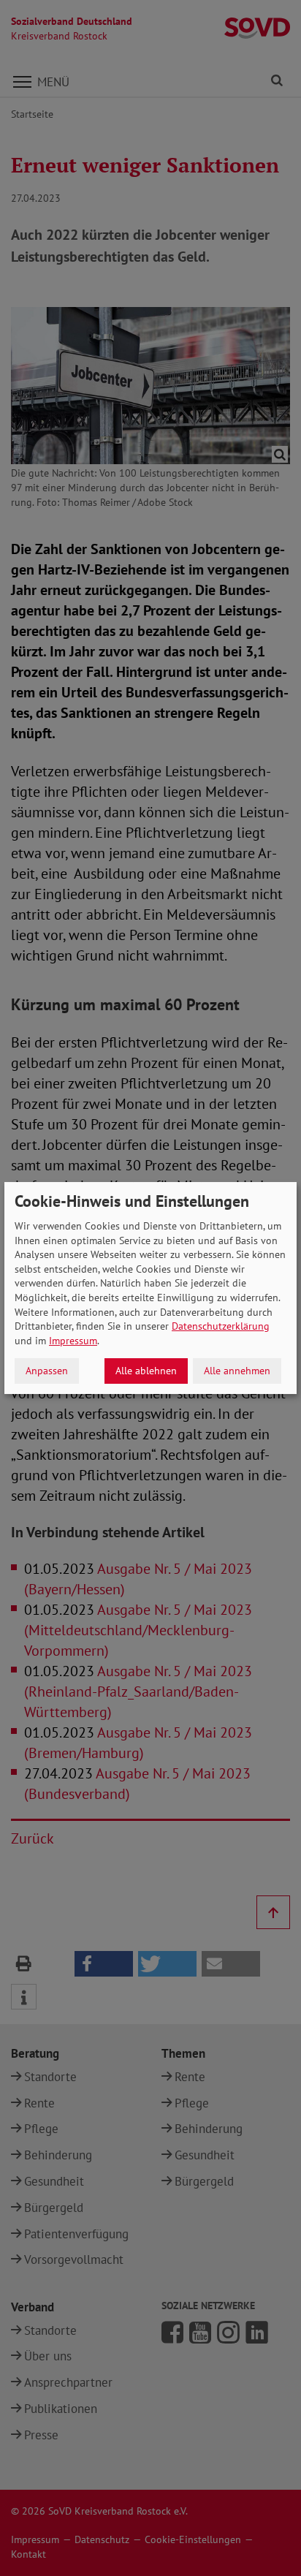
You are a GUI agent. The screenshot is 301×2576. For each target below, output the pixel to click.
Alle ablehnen (146, 1371)
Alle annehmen (237, 1371)
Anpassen (47, 1371)
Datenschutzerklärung (221, 1326)
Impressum (73, 1341)
